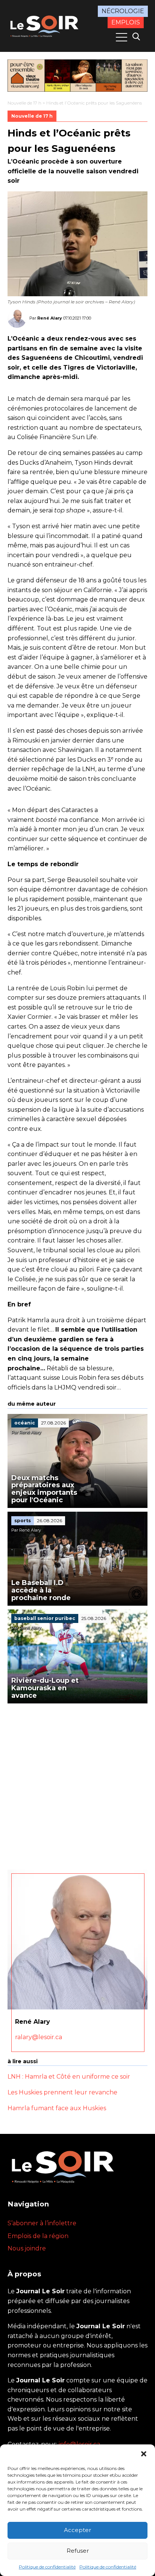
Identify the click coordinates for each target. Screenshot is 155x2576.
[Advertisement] (77, 1785)
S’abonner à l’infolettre (42, 2223)
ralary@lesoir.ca (39, 2037)
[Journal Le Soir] (45, 25)
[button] (144, 2454)
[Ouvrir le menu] (122, 37)
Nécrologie (123, 11)
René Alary (50, 318)
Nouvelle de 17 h (24, 103)
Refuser (78, 2551)
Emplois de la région (38, 2236)
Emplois (126, 22)
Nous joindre (27, 2248)
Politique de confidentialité (47, 2567)
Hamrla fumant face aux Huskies (57, 2108)
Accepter (77, 2530)
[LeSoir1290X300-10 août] (77, 76)
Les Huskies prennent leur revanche (62, 2092)
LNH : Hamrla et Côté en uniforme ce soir (69, 2077)
